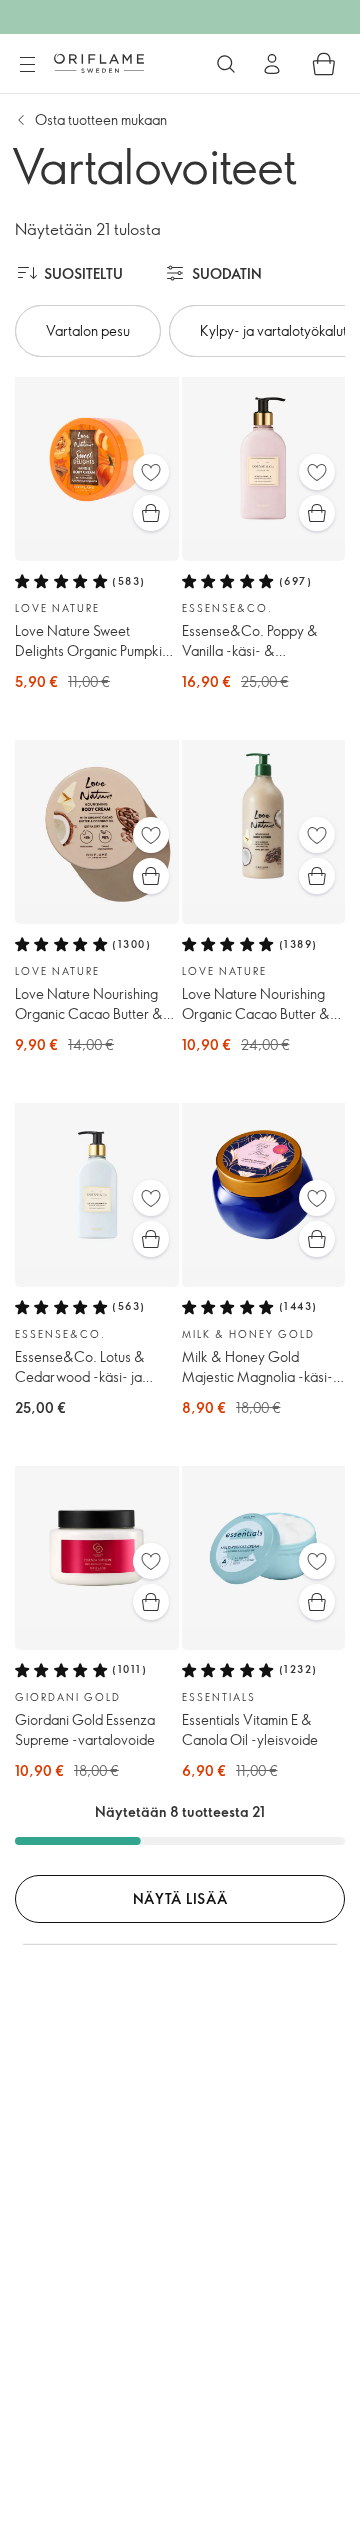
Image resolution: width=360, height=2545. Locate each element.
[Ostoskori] (324, 64)
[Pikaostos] (151, 513)
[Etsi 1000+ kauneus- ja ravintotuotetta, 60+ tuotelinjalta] (226, 64)
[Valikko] (27, 65)
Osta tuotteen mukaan (101, 119)
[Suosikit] (151, 472)
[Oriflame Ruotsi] (99, 63)
